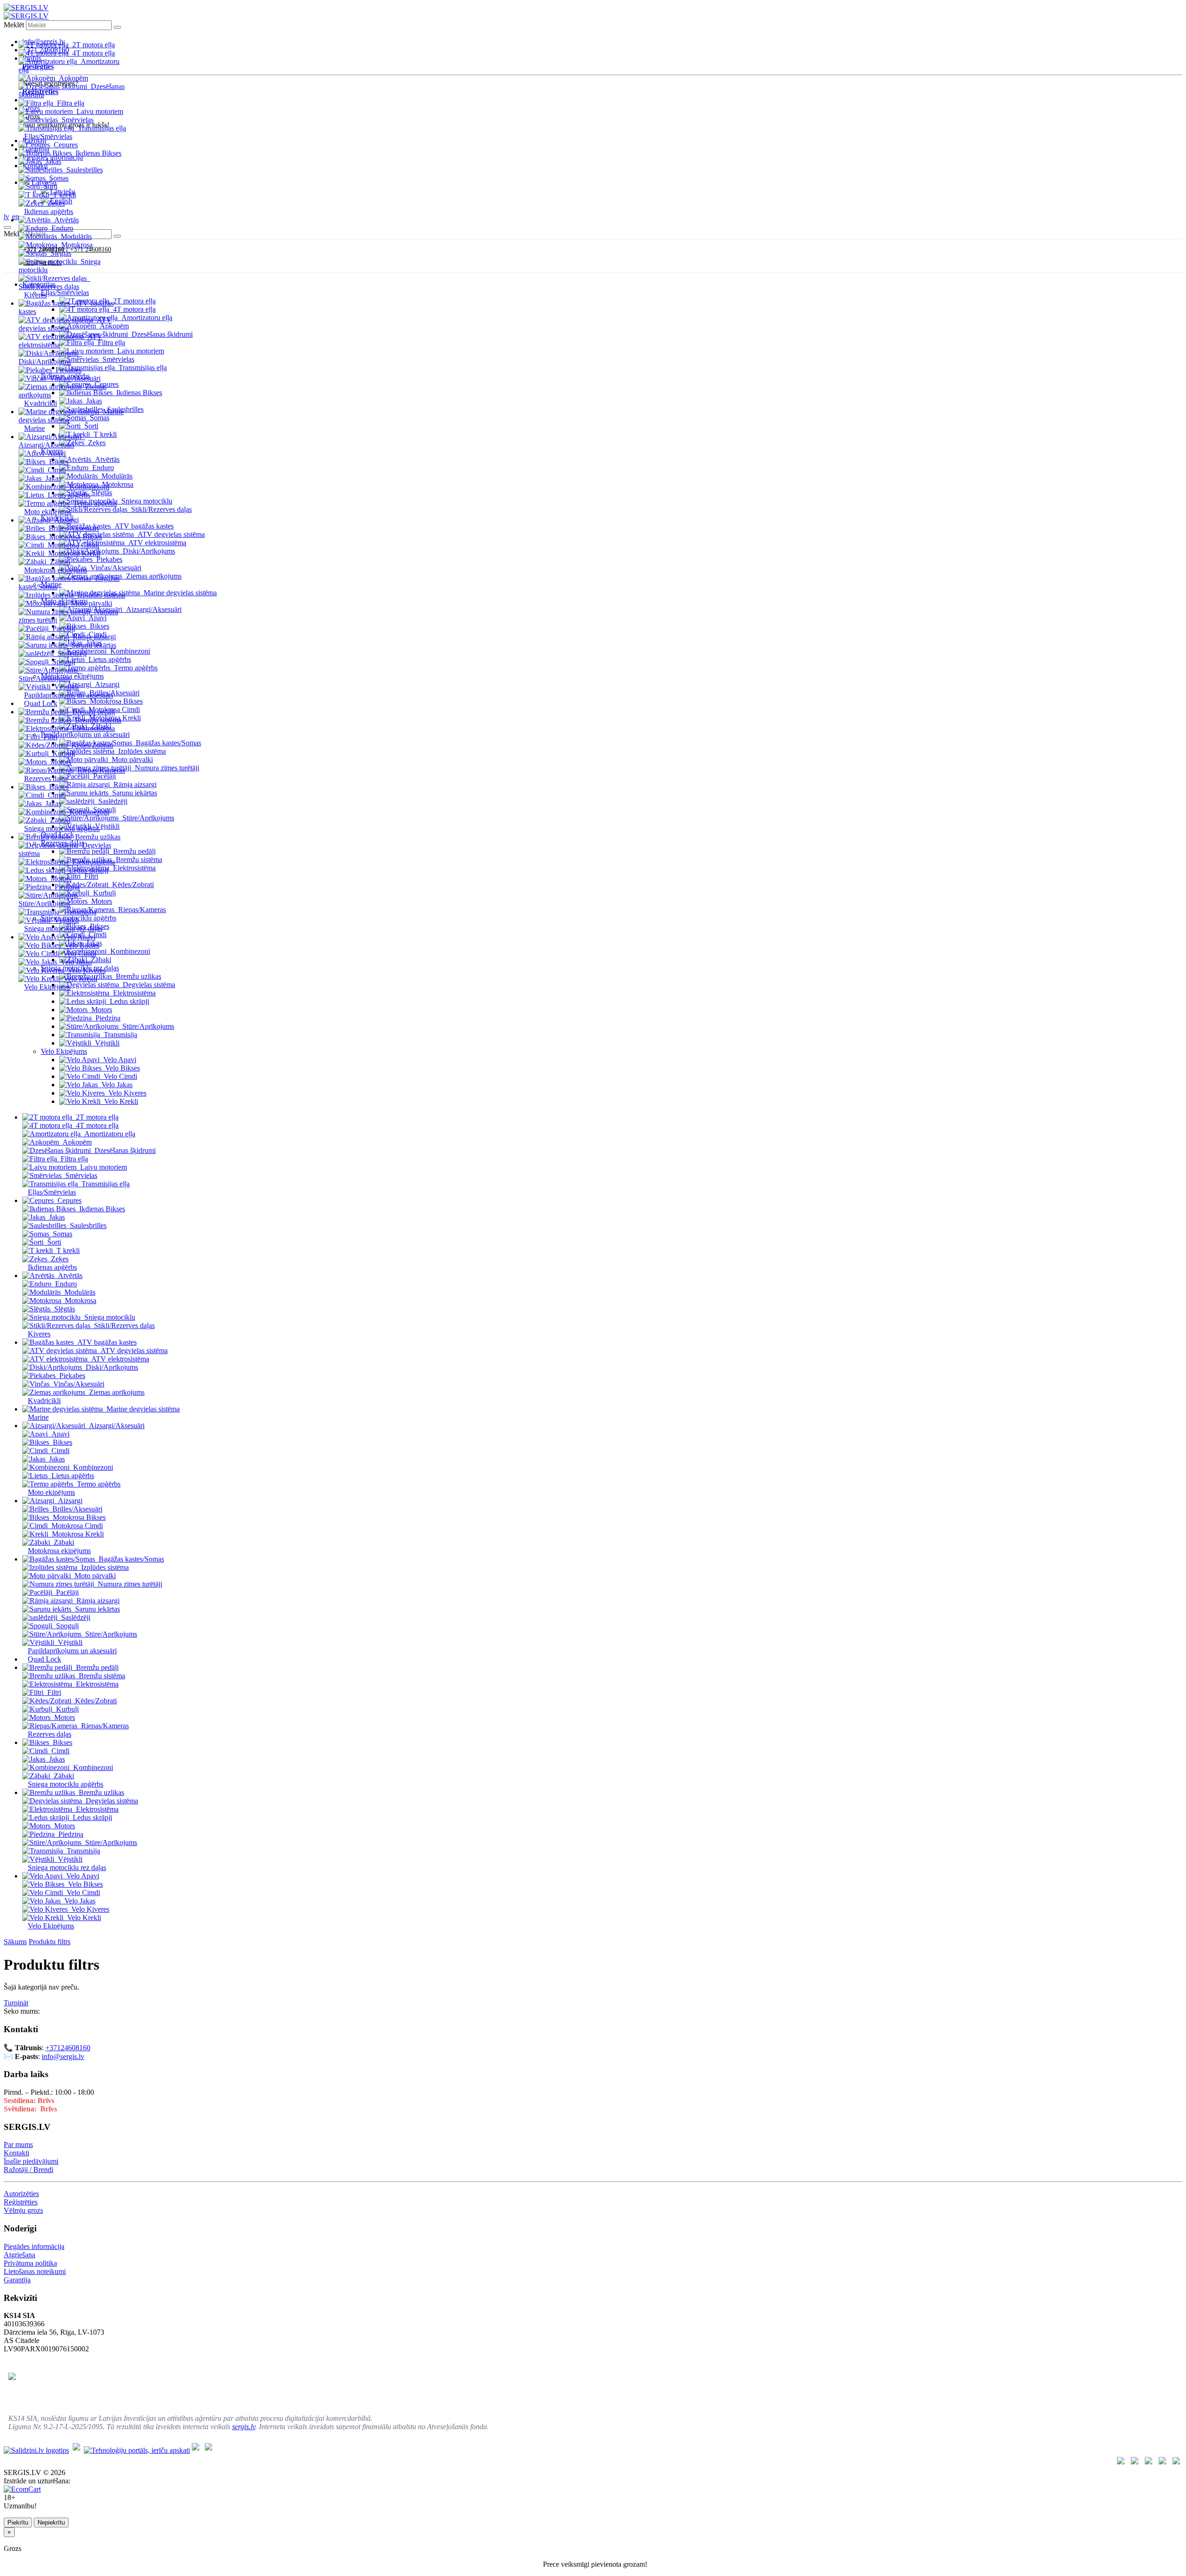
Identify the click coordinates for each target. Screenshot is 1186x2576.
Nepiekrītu (51, 2522)
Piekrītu (18, 2522)
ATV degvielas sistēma (65, 324)
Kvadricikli (41, 403)
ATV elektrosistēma (120, 1359)
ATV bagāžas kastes (107, 1342)
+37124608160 (68, 2048)
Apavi (57, 453)
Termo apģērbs (95, 503)
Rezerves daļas (46, 778)
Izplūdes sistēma (101, 595)
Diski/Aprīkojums (45, 362)
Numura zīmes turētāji (130, 1584)
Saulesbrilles (85, 170)
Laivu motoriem (100, 111)
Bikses (59, 462)
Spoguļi (64, 662)
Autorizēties (21, 2194)
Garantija (17, 2280)
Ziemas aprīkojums (117, 1392)
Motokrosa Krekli (74, 553)
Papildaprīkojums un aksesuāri (69, 695)
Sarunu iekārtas (94, 645)
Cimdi (57, 470)
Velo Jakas (76, 962)
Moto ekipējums (48, 512)
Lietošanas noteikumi (35, 2271)
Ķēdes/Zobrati (92, 745)
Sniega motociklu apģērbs (62, 828)
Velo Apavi (79, 937)
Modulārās (76, 236)
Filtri (50, 737)
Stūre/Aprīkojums (44, 678)
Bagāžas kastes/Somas (168, 743)
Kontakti (16, 2153)
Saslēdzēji (72, 653)
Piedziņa (67, 887)
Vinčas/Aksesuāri (75, 378)
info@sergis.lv (63, 2056)
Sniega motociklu (110, 1317)
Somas (59, 178)
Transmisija (80, 912)
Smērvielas (78, 120)
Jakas (53, 161)
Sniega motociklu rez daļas (63, 929)
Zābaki (60, 562)
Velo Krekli (80, 979)
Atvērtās (66, 220)
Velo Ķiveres (87, 970)
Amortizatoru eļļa (110, 1134)
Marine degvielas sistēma (180, 593)
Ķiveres (35, 295)
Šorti (50, 186)
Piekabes (69, 370)
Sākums (15, 1942)
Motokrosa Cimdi (73, 545)
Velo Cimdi (80, 954)
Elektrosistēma (94, 728)
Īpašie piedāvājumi (31, 2161)
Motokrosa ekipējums (56, 570)
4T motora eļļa (94, 53)
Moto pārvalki (91, 603)
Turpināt (16, 2003)
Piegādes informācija (34, 2246)
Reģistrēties (21, 2202)
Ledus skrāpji (89, 870)
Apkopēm (73, 78)
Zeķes (56, 203)
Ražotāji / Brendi (28, 2170)
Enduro (62, 228)
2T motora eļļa (94, 45)
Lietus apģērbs (69, 495)
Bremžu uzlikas (98, 837)
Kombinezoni (89, 487)
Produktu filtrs (50, 1942)
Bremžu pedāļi (94, 712)
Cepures (66, 145)
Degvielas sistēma (112, 1801)
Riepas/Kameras (101, 770)
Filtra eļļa (71, 103)
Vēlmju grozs (23, 2210)
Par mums (18, 2145)
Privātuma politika (30, 2263)
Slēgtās (61, 253)
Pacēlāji (64, 628)
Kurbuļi (64, 753)
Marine (35, 428)
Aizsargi (66, 520)
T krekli (64, 195)
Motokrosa (77, 245)
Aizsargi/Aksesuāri (46, 445)
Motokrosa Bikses (76, 537)
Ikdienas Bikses (98, 153)
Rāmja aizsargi (94, 637)
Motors (61, 762)
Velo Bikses (82, 945)
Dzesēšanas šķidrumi (125, 1150)
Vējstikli (66, 687)
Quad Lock (41, 703)
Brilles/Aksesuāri (74, 528)
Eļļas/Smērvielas (48, 136)
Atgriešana (19, 2255)
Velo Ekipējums (47, 987)
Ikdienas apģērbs (49, 211)
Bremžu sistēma (98, 720)
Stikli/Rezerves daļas (49, 287)
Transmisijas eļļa (102, 128)
